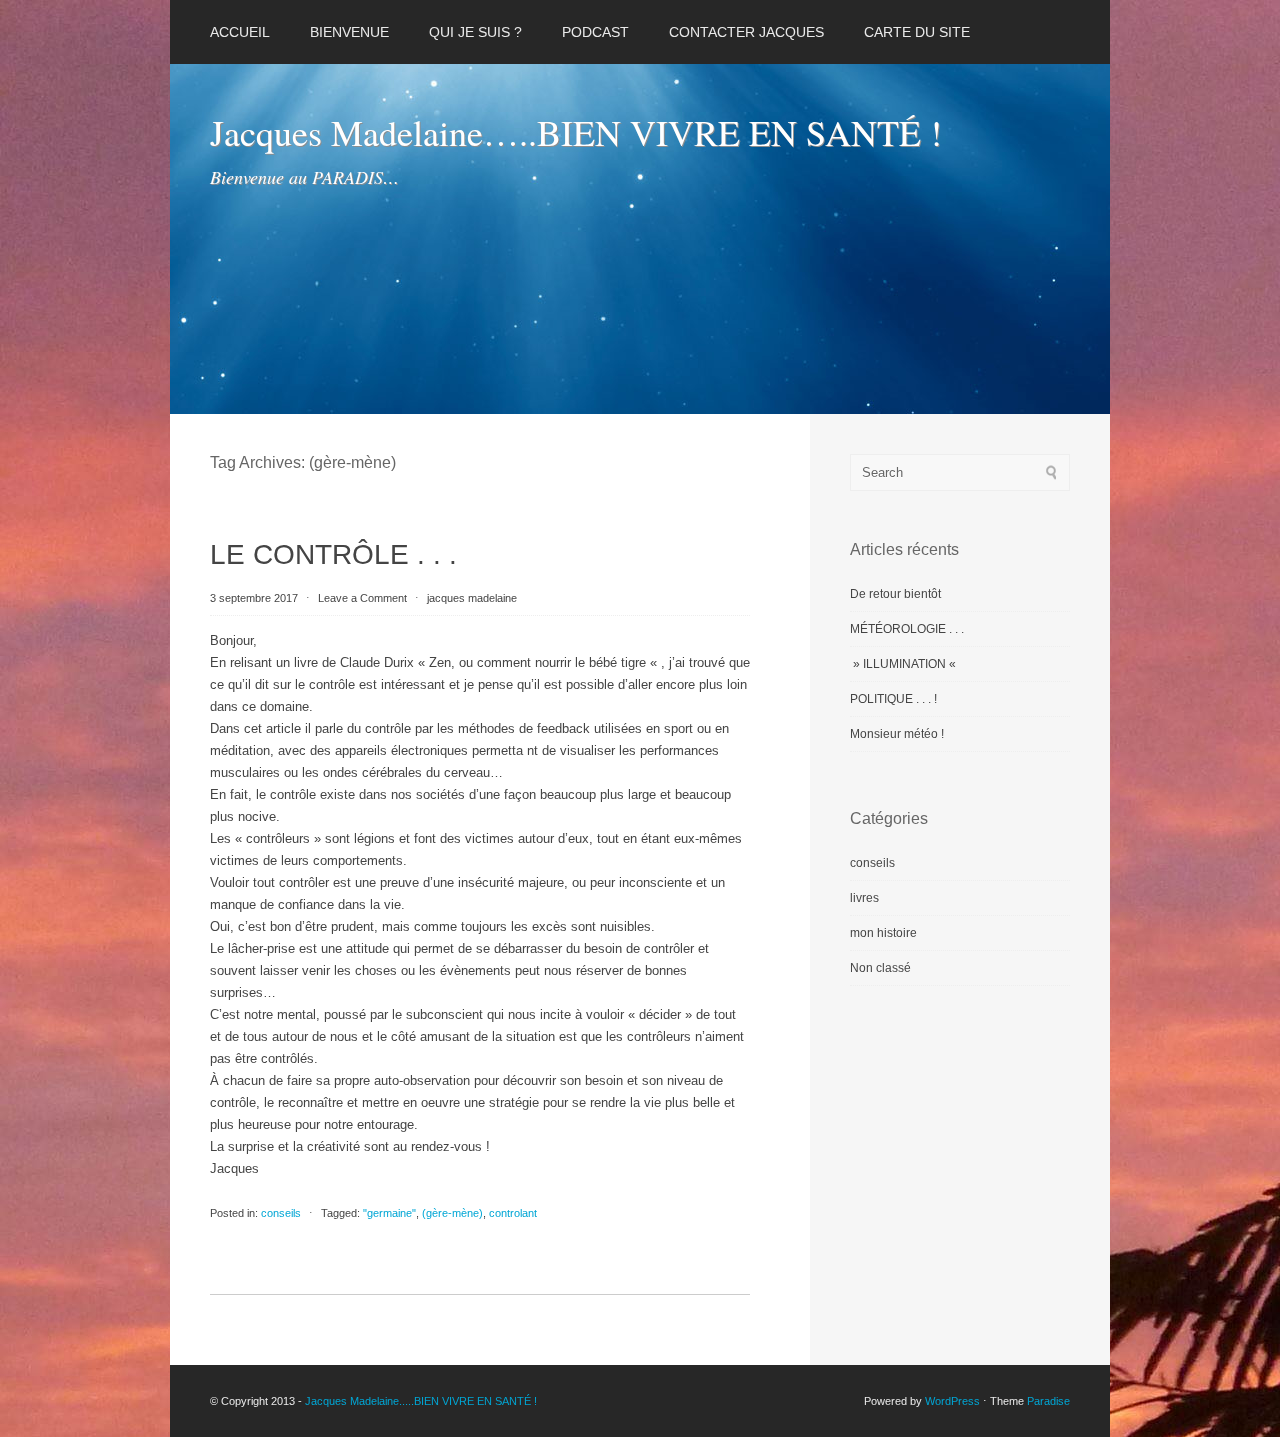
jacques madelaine (472, 598)
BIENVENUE (349, 32)
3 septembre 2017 (255, 598)
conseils (281, 1213)
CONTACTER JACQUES (746, 32)
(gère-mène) (452, 1213)
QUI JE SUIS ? (475, 32)
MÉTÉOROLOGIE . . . (907, 629)
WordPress (952, 1401)
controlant (513, 1213)
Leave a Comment (362, 598)
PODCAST (595, 32)
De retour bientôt (895, 594)
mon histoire (883, 933)
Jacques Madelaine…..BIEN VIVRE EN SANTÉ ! (576, 132)
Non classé (880, 968)
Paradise (1048, 1401)
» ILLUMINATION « (904, 664)
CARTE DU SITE (917, 32)
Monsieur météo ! (897, 734)
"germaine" (389, 1213)
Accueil (240, 32)
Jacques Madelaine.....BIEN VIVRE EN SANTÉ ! (421, 1401)
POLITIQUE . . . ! (893, 699)
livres (864, 898)
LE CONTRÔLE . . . (333, 554)
